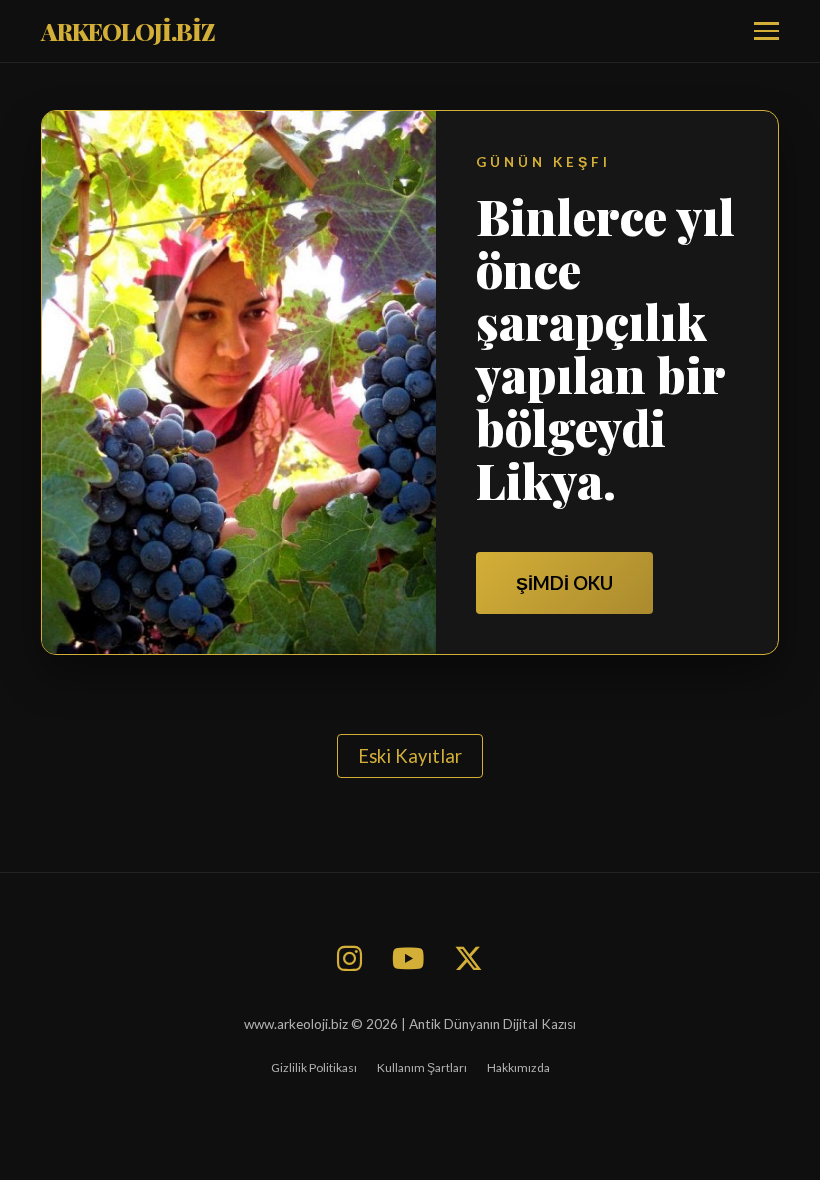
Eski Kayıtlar (410, 756)
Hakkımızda (518, 1067)
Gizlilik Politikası (314, 1067)
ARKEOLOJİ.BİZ (128, 31)
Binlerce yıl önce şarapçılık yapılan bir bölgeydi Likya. (605, 348)
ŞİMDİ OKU (564, 583)
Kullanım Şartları (422, 1067)
